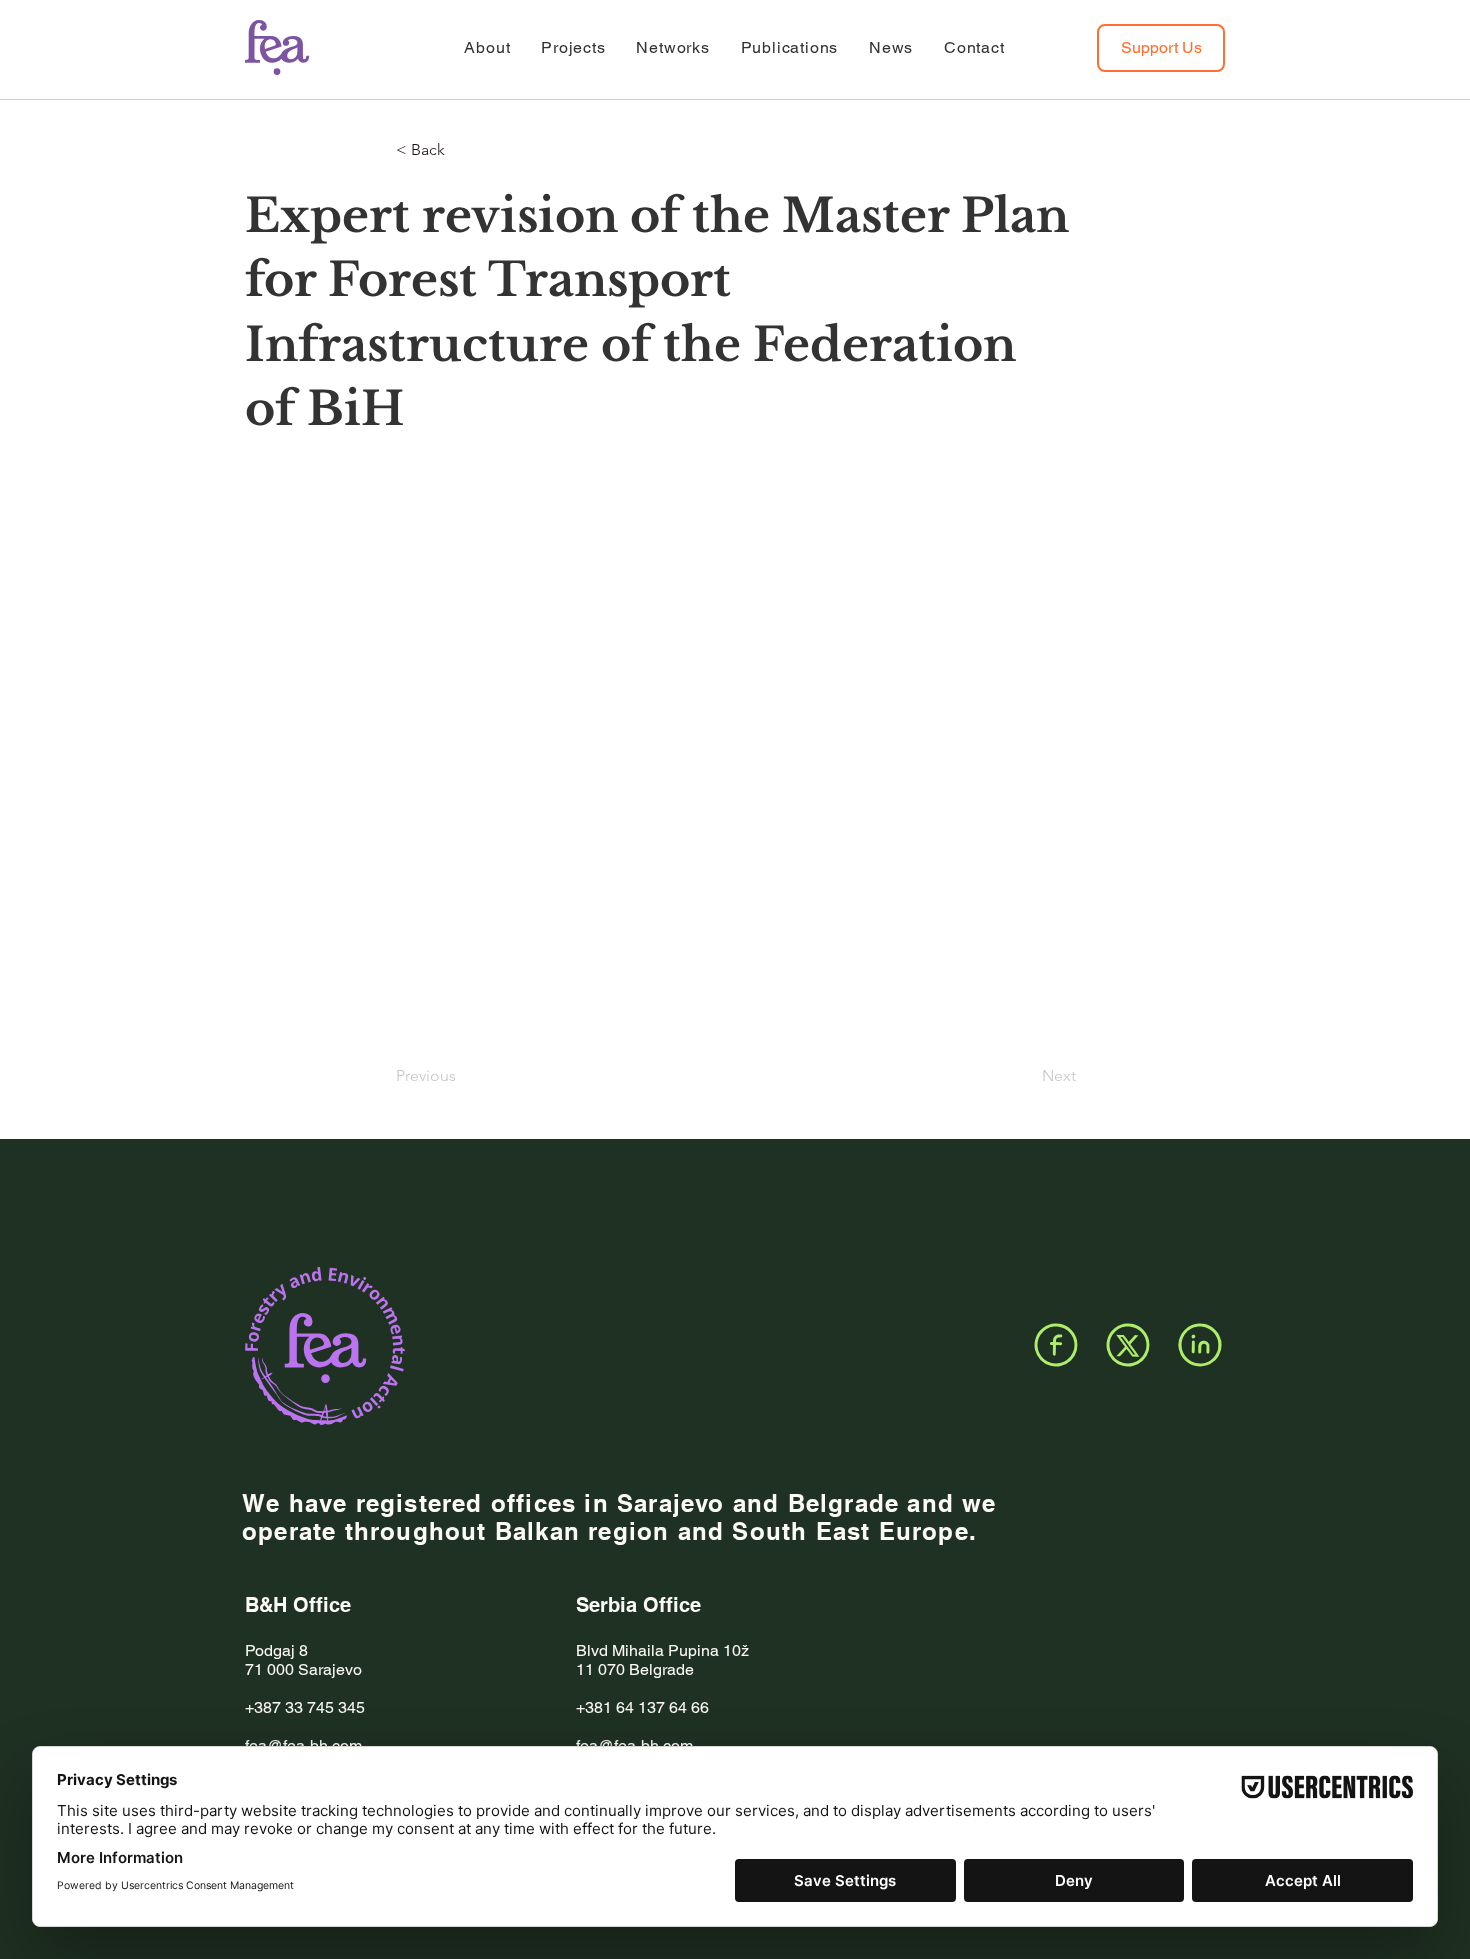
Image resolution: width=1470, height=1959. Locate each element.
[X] (1128, 1345)
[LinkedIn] (1200, 1345)
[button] (462, 150)
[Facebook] (1056, 1345)
